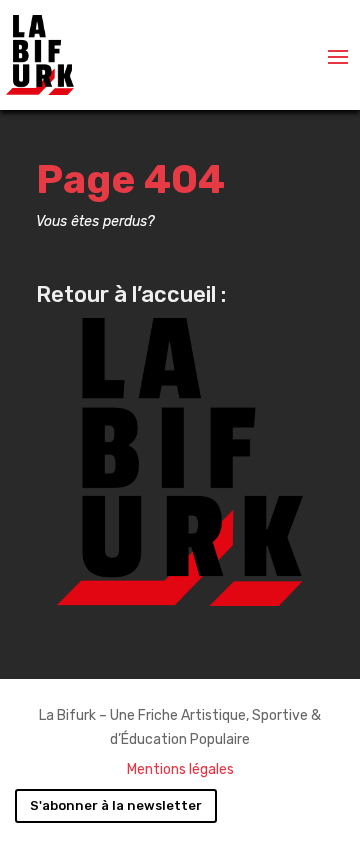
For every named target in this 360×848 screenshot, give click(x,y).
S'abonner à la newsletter (116, 805)
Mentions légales (180, 769)
